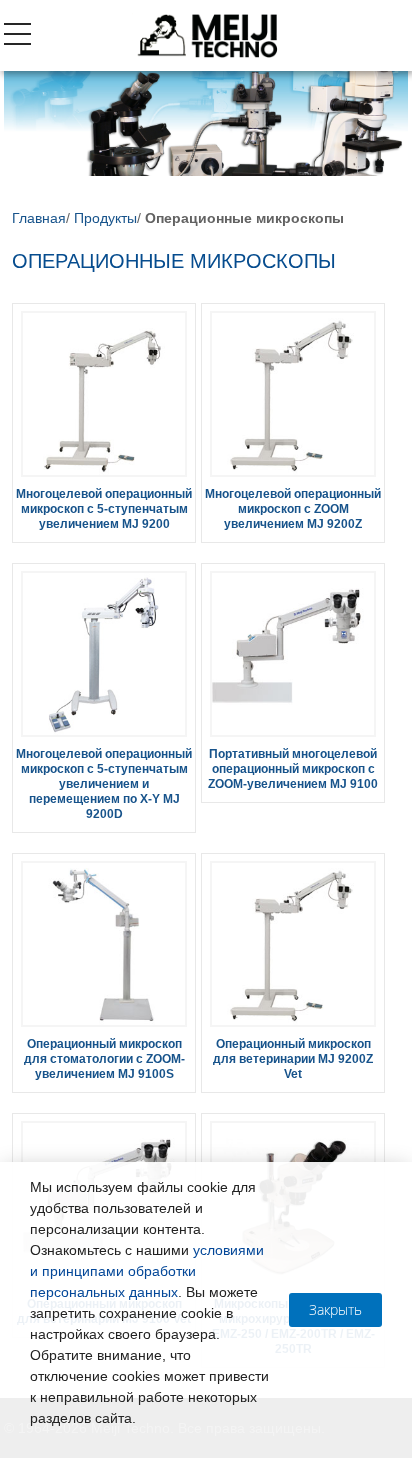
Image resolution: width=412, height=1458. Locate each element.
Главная (39, 218)
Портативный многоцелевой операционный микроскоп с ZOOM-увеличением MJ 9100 (293, 769)
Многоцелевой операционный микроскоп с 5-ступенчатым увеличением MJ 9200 (104, 509)
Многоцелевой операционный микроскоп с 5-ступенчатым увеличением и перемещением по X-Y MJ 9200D (104, 784)
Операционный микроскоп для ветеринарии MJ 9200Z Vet (293, 1059)
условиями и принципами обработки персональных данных (147, 1271)
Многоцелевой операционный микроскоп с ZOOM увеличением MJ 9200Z (293, 509)
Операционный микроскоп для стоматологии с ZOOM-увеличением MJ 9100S (104, 1059)
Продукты (105, 218)
